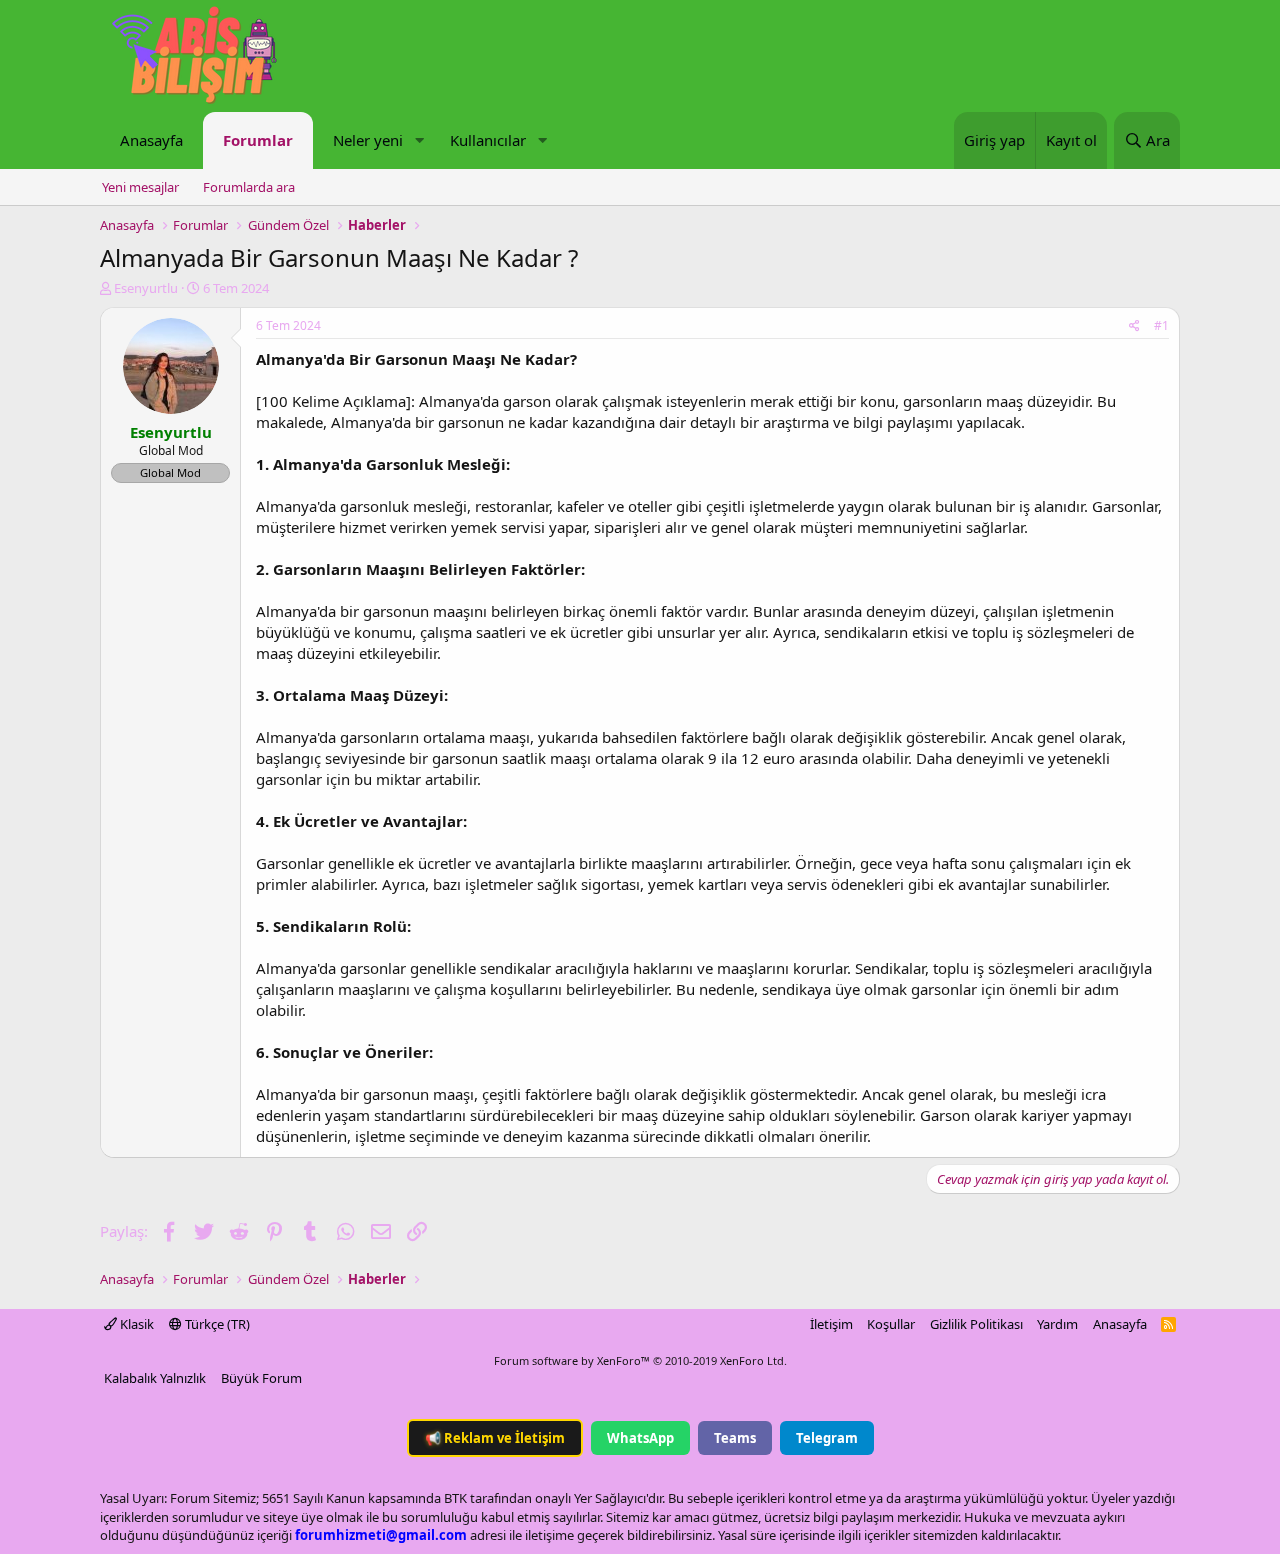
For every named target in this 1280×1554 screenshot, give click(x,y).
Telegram (827, 1438)
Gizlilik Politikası (976, 1324)
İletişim (831, 1324)
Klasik (135, 1324)
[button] (419, 140)
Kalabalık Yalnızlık (155, 1378)
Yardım (1057, 1324)
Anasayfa (151, 140)
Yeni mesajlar (140, 187)
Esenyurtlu (146, 288)
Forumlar (258, 140)
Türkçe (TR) (216, 1324)
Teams (735, 1438)
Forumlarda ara (249, 187)
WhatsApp (640, 1438)
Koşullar (891, 1324)
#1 (1161, 325)
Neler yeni (368, 140)
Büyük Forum (261, 1378)
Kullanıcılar (488, 140)
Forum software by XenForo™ (640, 1360)
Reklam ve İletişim (495, 1438)
